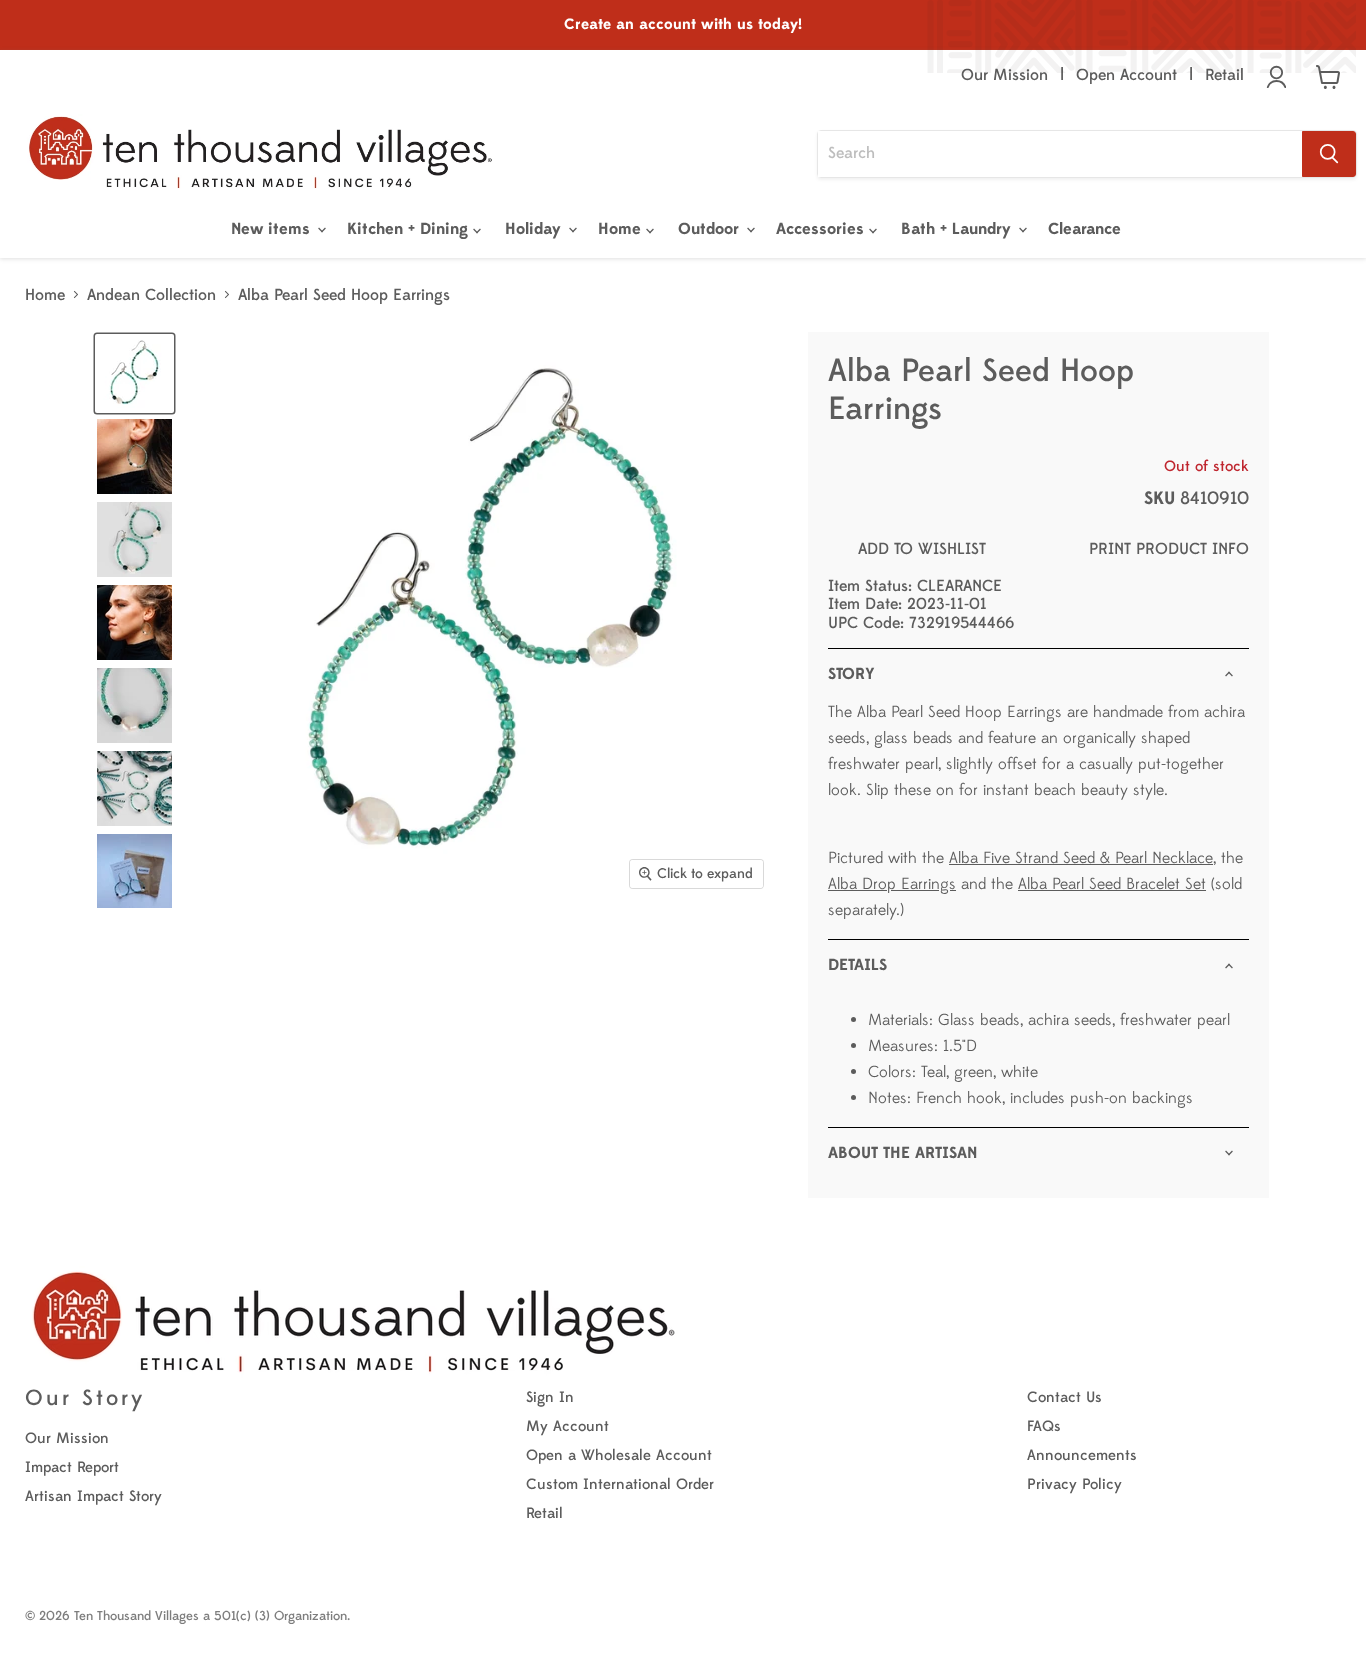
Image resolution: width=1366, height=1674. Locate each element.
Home (622, 229)
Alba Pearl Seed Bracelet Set (1112, 884)
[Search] (1329, 154)
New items (273, 229)
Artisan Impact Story (93, 1496)
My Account (567, 1426)
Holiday (535, 229)
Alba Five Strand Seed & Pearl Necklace (1081, 858)
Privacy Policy (1074, 1484)
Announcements (1082, 1455)
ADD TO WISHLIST (922, 549)
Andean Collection (151, 295)
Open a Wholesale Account (619, 1455)
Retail (1224, 75)
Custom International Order (620, 1484)
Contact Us (1064, 1397)
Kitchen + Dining (410, 229)
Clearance (1084, 229)
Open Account (1126, 75)
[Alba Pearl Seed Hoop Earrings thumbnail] (134, 871)
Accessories (822, 229)
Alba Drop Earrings (892, 884)
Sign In (550, 1397)
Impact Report (72, 1467)
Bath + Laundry (958, 229)
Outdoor (711, 229)
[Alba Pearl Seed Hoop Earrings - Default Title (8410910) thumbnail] (134, 373)
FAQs (1044, 1426)
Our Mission (1004, 75)
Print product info (1169, 549)
